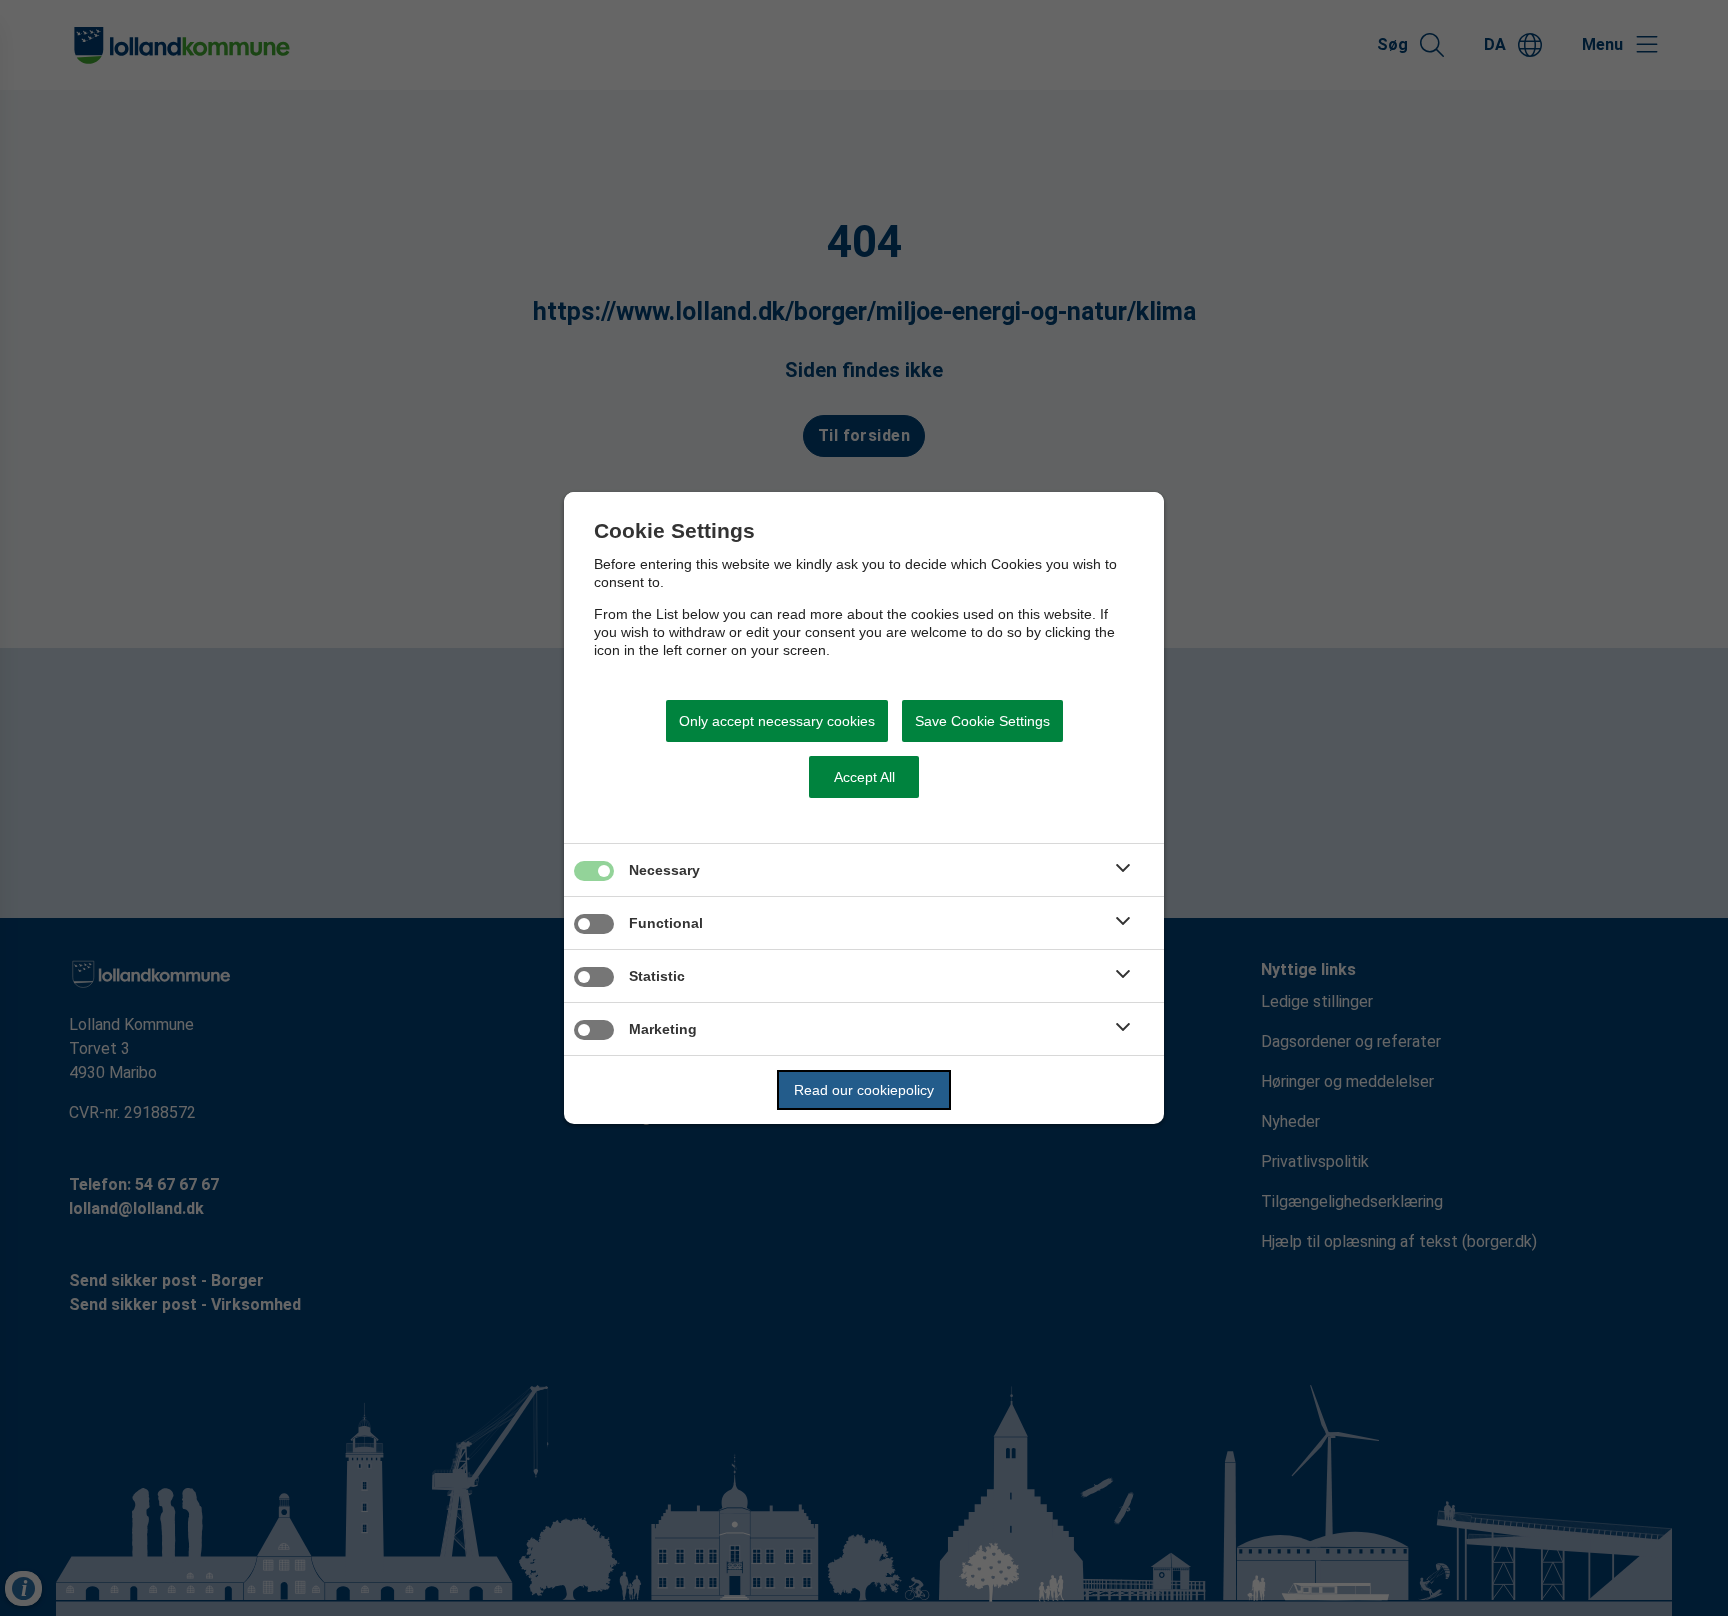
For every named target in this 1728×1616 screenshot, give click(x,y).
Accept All (864, 777)
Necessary (664, 870)
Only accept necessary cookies (777, 721)
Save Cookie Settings (982, 721)
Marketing (663, 1029)
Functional (666, 923)
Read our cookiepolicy (864, 1090)
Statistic (657, 976)
